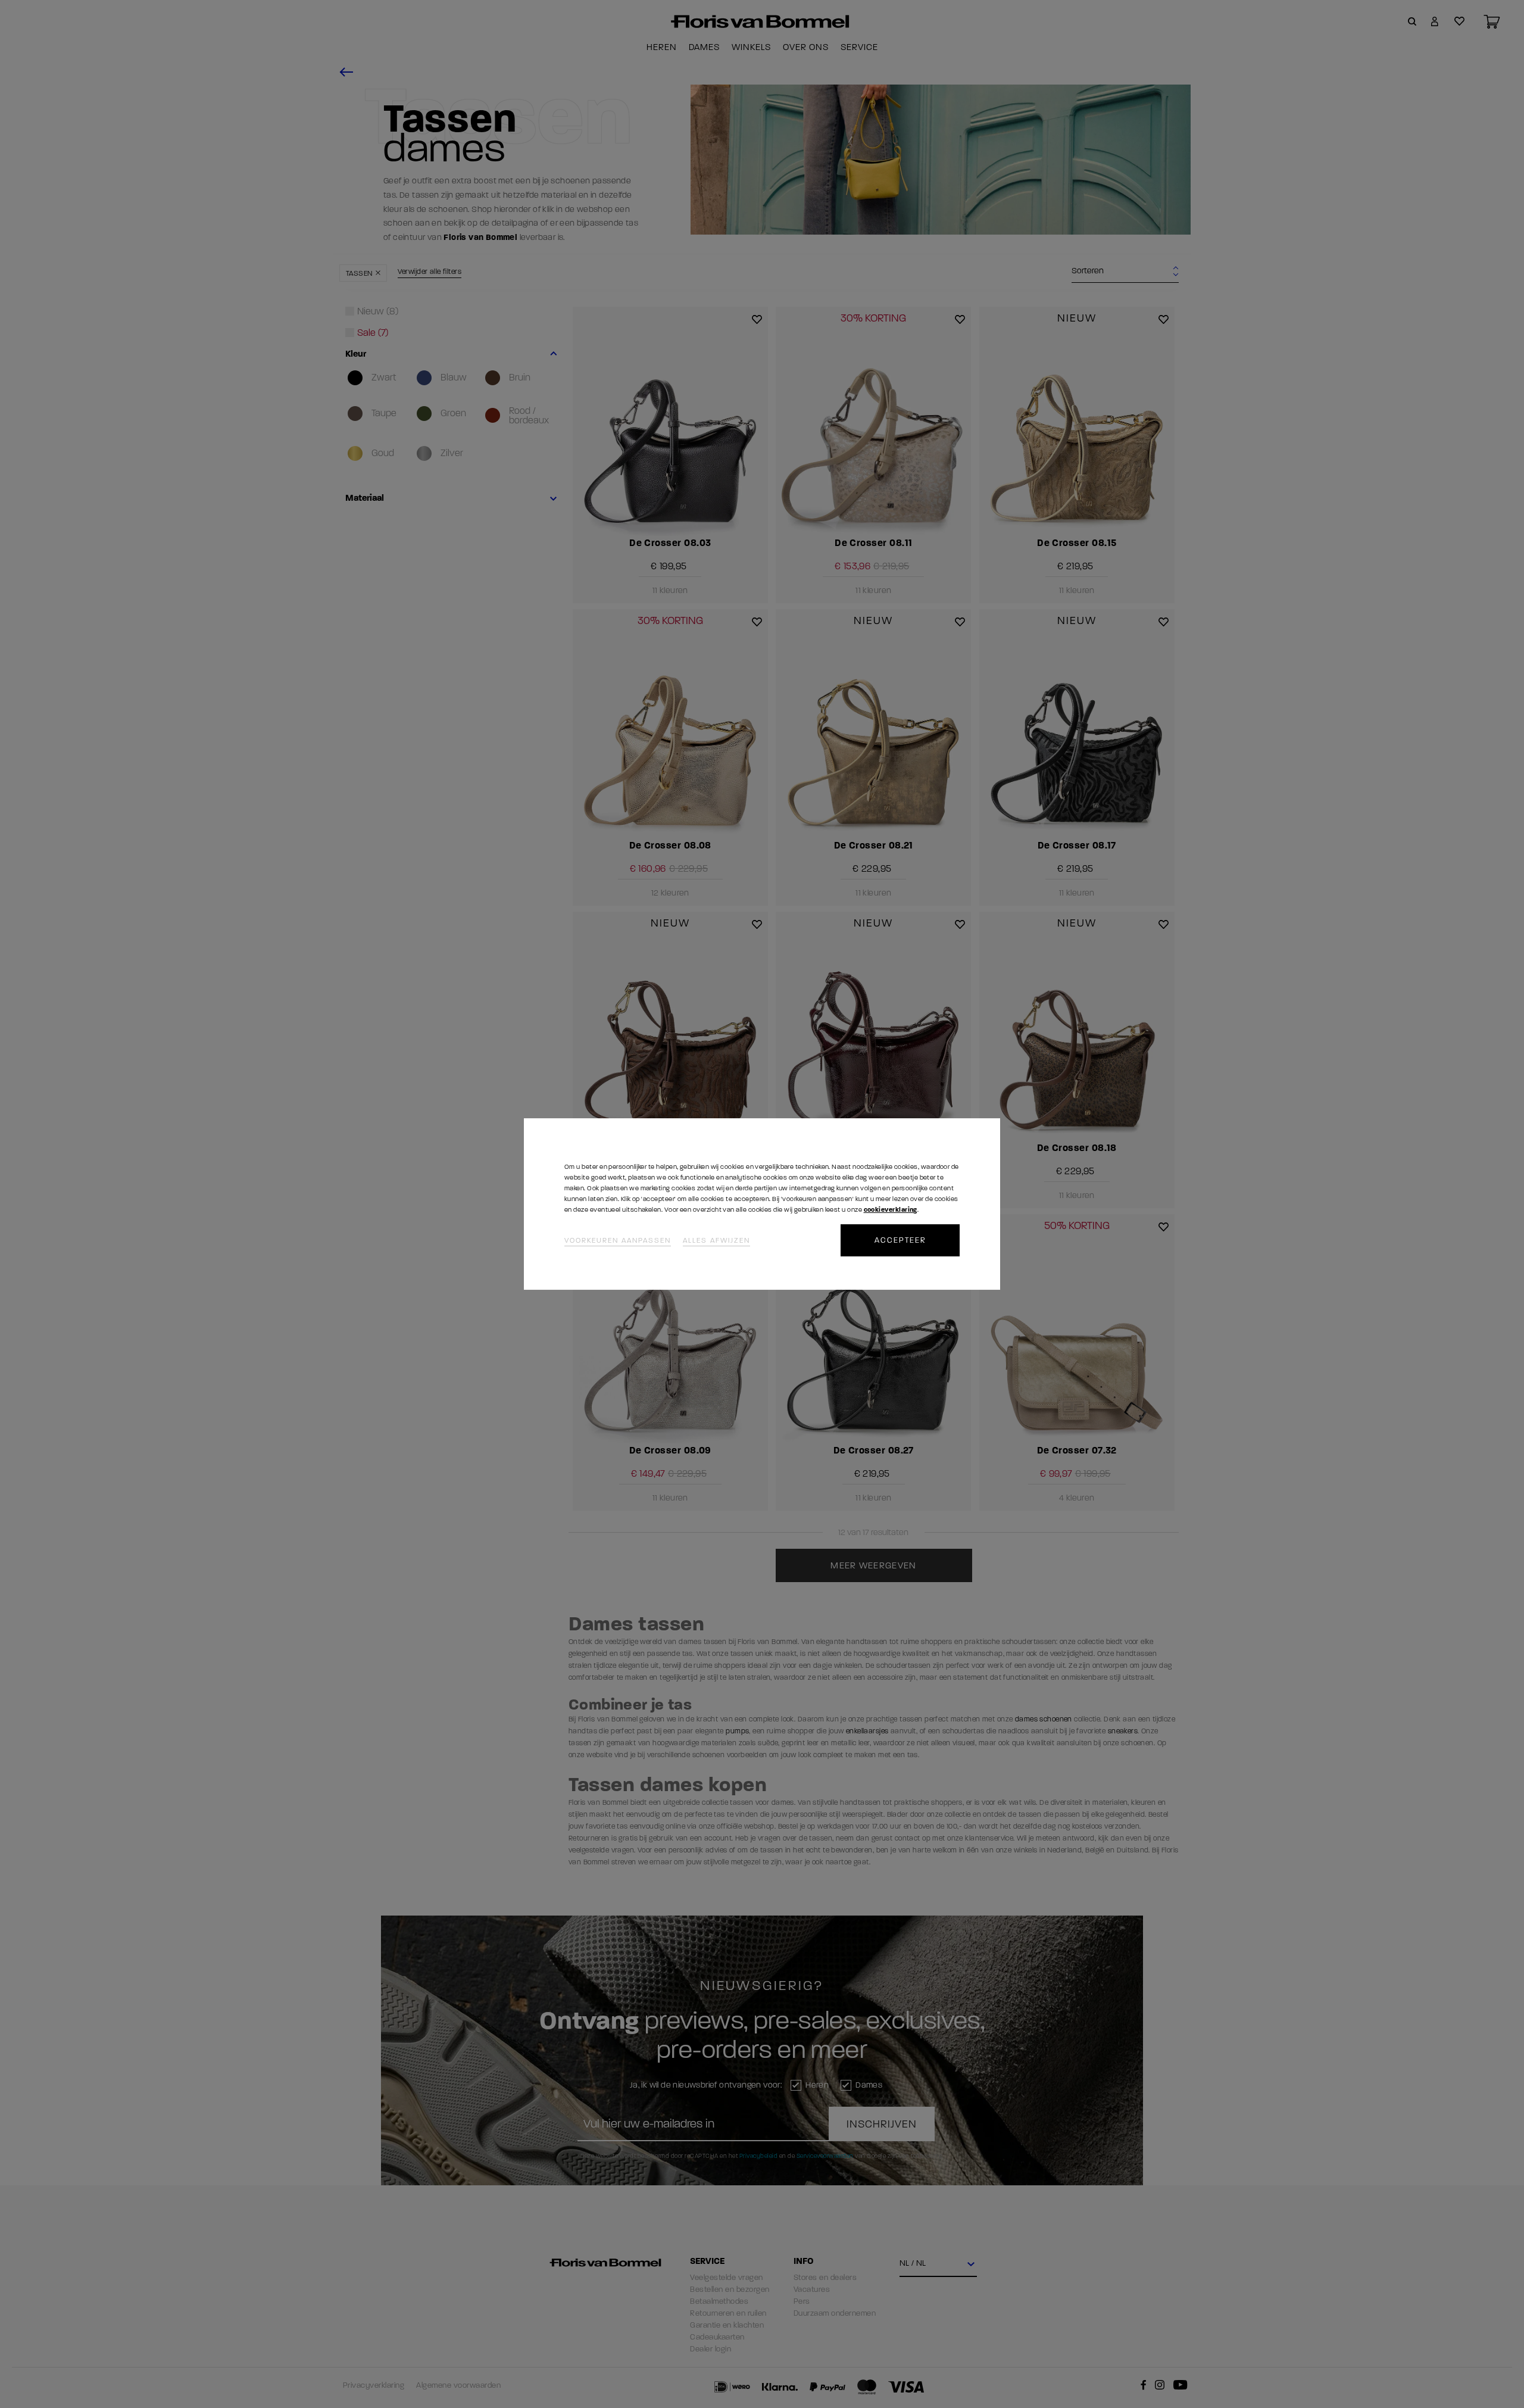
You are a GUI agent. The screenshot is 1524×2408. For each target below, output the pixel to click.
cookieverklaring (891, 1210)
